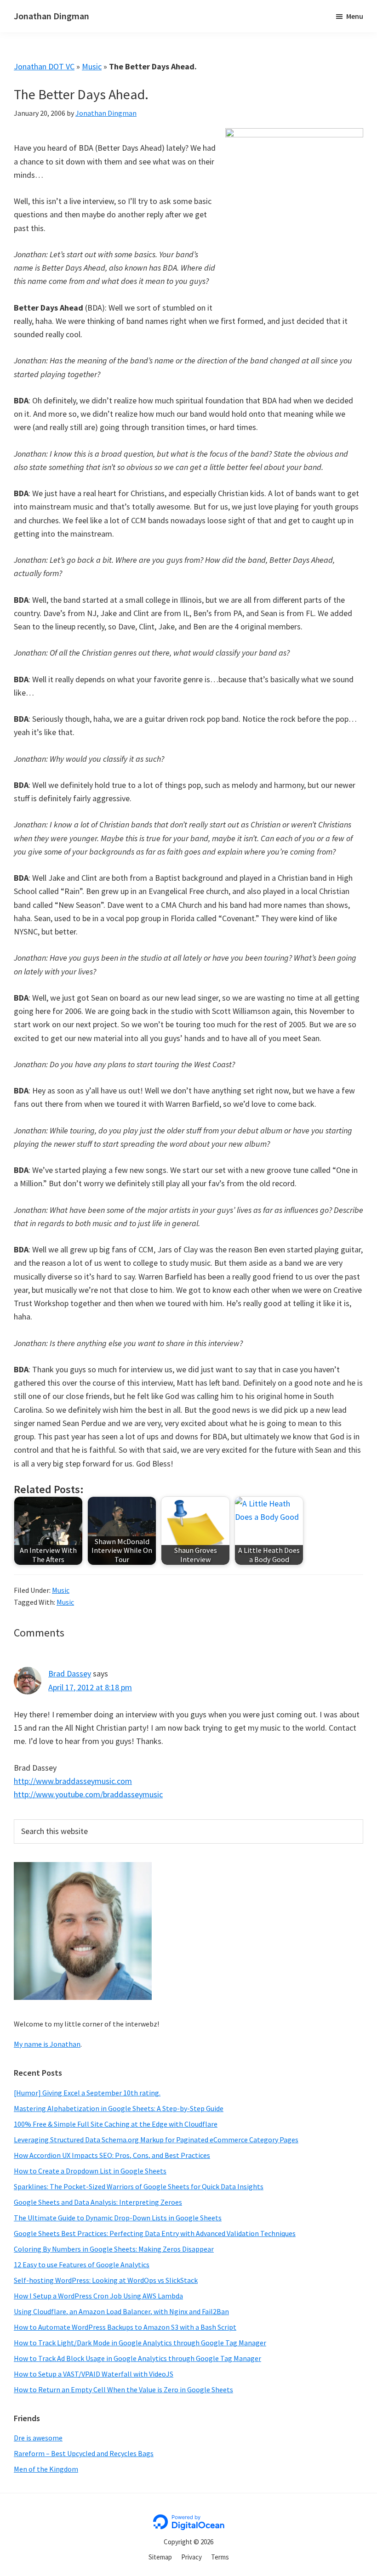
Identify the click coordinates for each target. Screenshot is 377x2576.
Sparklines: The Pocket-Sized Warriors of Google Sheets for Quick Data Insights (139, 2186)
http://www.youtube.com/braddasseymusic (88, 1794)
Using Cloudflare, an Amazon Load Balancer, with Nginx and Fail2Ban (121, 2311)
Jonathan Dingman (51, 16)
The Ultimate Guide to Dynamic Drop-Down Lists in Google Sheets (118, 2218)
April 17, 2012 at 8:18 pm (90, 1687)
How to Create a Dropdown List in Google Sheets (90, 2171)
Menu (355, 16)
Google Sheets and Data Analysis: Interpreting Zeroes (98, 2202)
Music (92, 66)
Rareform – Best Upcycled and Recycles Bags (84, 2453)
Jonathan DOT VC (44, 66)
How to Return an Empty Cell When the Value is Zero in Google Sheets (123, 2389)
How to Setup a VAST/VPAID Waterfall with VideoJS (94, 2374)
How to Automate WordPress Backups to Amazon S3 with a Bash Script (125, 2327)
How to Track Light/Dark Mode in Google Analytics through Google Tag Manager (140, 2343)
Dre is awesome (38, 2438)
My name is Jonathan (47, 2044)
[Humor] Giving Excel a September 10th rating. (87, 2093)
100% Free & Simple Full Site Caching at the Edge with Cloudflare (116, 2124)
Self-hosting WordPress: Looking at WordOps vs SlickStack (106, 2280)
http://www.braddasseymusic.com (73, 1781)
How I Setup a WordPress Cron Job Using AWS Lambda (98, 2296)
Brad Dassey (70, 1673)
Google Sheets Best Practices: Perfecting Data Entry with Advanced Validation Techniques (155, 2233)
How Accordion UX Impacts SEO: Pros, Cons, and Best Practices (112, 2155)
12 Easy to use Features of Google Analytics (82, 2265)
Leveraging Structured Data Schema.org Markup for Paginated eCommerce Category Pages (156, 2140)
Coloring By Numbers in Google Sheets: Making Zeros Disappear (114, 2249)
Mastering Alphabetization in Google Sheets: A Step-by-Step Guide (119, 2108)
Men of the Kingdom (46, 2469)
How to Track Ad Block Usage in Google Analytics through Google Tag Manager (137, 2358)
